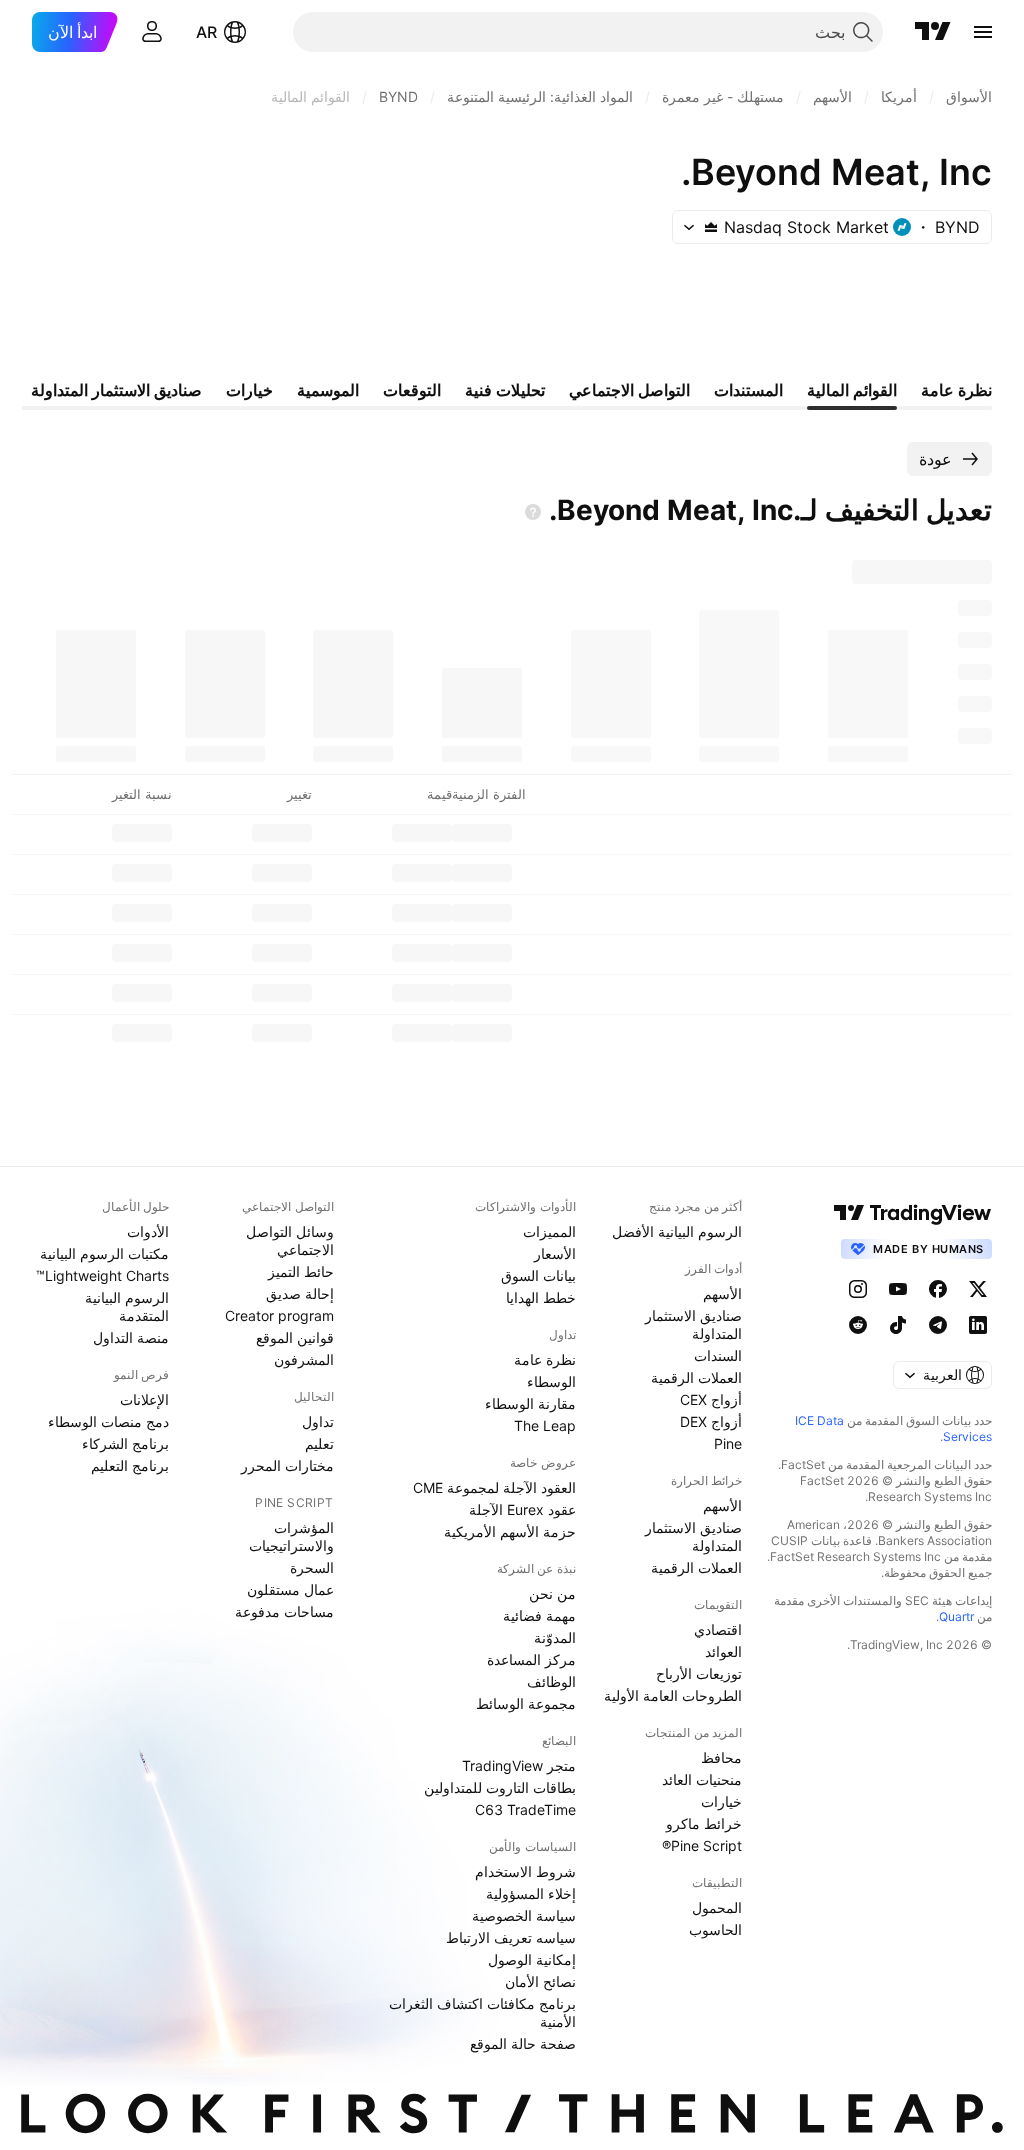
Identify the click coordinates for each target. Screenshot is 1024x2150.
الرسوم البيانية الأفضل (677, 1231)
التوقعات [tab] (412, 390)
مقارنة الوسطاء (530, 1403)
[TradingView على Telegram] (938, 1325)
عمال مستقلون (290, 1589)
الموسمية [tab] (328, 390)
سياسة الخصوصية (524, 1915)
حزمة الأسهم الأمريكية (510, 1531)
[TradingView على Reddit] (858, 1325)
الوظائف (551, 1681)
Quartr (956, 1616)
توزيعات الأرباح (699, 1673)
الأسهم (722, 1293)
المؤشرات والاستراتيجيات (291, 1536)
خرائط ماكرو (704, 1823)
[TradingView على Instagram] (858, 1289)
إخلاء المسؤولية (531, 1893)
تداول (318, 1421)
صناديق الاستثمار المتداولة (693, 1324)
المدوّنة (555, 1637)
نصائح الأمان (540, 1981)
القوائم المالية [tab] (852, 390)
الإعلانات (144, 1399)
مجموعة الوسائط (526, 1703)
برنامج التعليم (130, 1465)
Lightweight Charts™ (102, 1275)
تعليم (319, 1443)
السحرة (312, 1567)
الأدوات (148, 1231)
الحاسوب (715, 1929)
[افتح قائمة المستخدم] (152, 32)
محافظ (721, 1757)
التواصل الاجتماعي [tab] (629, 390)
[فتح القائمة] (983, 32)
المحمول (717, 1907)
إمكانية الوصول (532, 1959)
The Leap (545, 1425)
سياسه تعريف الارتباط (511, 1937)
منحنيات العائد (702, 1779)
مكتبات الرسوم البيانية (104, 1253)
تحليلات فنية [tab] (505, 390)
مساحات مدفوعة (284, 1611)
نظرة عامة (545, 1359)
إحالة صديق (300, 1293)
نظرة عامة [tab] (956, 390)
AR (206, 32)
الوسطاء (551, 1381)
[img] (711, 227)
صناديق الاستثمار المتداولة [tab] (116, 390)
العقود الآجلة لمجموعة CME (494, 1487)
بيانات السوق (538, 1275)
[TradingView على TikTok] (898, 1325)
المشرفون (304, 1359)
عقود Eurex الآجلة (522, 1509)
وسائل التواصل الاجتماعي (290, 1240)
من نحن (552, 1593)
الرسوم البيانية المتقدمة (127, 1306)
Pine (728, 1443)
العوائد (723, 1651)
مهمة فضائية (539, 1615)
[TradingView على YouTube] (898, 1289)
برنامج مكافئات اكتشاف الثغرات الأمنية (482, 2012)
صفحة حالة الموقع (523, 2043)
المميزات (549, 1231)
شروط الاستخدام (525, 1871)
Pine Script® (702, 1845)
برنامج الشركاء (125, 1443)
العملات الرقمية (696, 1377)
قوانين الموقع (295, 1337)
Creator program (279, 1315)
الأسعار (555, 1253)
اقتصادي (718, 1629)
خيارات (721, 1801)
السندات (718, 1355)
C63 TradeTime (525, 1809)
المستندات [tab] (748, 390)
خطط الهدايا (541, 1297)
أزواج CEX (711, 1399)
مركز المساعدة (531, 1659)
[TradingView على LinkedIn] (978, 1325)
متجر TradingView (519, 1765)
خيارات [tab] (249, 390)
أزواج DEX (711, 1421)
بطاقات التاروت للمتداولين (500, 1787)
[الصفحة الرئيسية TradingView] (933, 32)
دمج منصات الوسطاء (108, 1421)
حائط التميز (301, 1271)
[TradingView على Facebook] (938, 1289)
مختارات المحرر (287, 1465)
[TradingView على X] (978, 1289)
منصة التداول (131, 1337)
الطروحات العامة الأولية (673, 1695)
